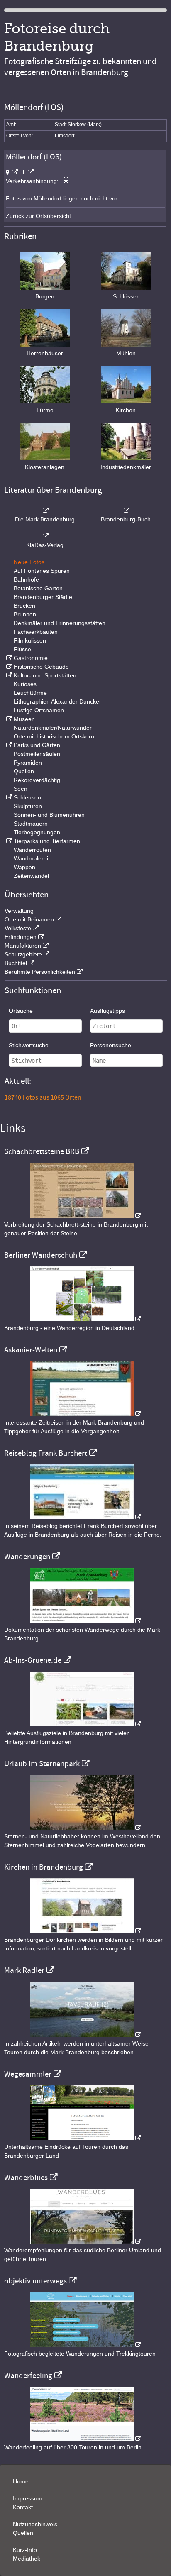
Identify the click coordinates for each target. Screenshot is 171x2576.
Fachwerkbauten (36, 632)
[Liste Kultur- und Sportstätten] (8, 675)
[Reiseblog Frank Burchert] (85, 1517)
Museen (24, 719)
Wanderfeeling (28, 2376)
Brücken (24, 606)
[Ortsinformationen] (28, 172)
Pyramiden (28, 763)
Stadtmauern (31, 824)
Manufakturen (23, 946)
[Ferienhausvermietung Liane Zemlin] (85, 1828)
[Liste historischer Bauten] (8, 667)
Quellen (24, 771)
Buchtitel (16, 963)
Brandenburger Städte (43, 597)
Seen (21, 789)
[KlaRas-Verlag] (45, 536)
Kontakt (23, 2507)
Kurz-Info (25, 2550)
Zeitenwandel (31, 876)
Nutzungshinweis (35, 2524)
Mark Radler (24, 1970)
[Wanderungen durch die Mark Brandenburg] (85, 1621)
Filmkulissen (30, 640)
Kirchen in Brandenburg (44, 1867)
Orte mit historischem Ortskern (54, 736)
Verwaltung (19, 911)
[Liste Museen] (8, 719)
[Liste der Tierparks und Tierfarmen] (8, 841)
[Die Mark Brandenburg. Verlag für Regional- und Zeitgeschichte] (45, 511)
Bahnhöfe (26, 579)
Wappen (24, 867)
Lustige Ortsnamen (39, 710)
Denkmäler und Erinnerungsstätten (60, 623)
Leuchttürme (30, 693)
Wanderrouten (32, 850)
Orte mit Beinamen (29, 919)
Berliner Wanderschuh (41, 1255)
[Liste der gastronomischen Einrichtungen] (8, 658)
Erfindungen (21, 937)
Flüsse (22, 649)
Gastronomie (31, 658)
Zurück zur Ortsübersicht (38, 216)
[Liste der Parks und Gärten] (8, 745)
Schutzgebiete (23, 954)
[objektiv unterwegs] (85, 2345)
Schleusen (27, 797)
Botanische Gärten (38, 588)
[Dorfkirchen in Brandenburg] (85, 1931)
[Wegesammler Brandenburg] (85, 2138)
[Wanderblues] (85, 2241)
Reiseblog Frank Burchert (46, 1453)
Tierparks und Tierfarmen (47, 841)
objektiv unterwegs (35, 2281)
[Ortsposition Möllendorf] (12, 172)
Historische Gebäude (41, 667)
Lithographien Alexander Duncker (57, 701)
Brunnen (25, 614)
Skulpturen (28, 806)
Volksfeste (18, 928)
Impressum (28, 2498)
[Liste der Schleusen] (8, 797)
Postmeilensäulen (37, 754)
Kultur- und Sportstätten (45, 675)
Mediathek (27, 2559)
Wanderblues (26, 2178)
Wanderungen (27, 1557)
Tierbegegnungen (37, 832)
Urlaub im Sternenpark (42, 1764)
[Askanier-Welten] (85, 1414)
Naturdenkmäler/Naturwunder (53, 728)
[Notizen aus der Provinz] (85, 2035)
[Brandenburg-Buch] (126, 511)
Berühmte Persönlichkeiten (40, 972)
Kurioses (25, 684)
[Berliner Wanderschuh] (85, 1319)
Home (21, 2481)
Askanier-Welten (31, 1350)
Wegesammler (28, 2074)
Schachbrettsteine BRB (42, 1151)
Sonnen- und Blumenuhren (49, 815)
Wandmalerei (31, 858)
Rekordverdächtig (37, 780)
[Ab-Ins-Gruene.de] (85, 1724)
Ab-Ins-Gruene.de (33, 1660)
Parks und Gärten (37, 745)
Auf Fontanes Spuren (42, 571)
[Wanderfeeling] (85, 2439)
